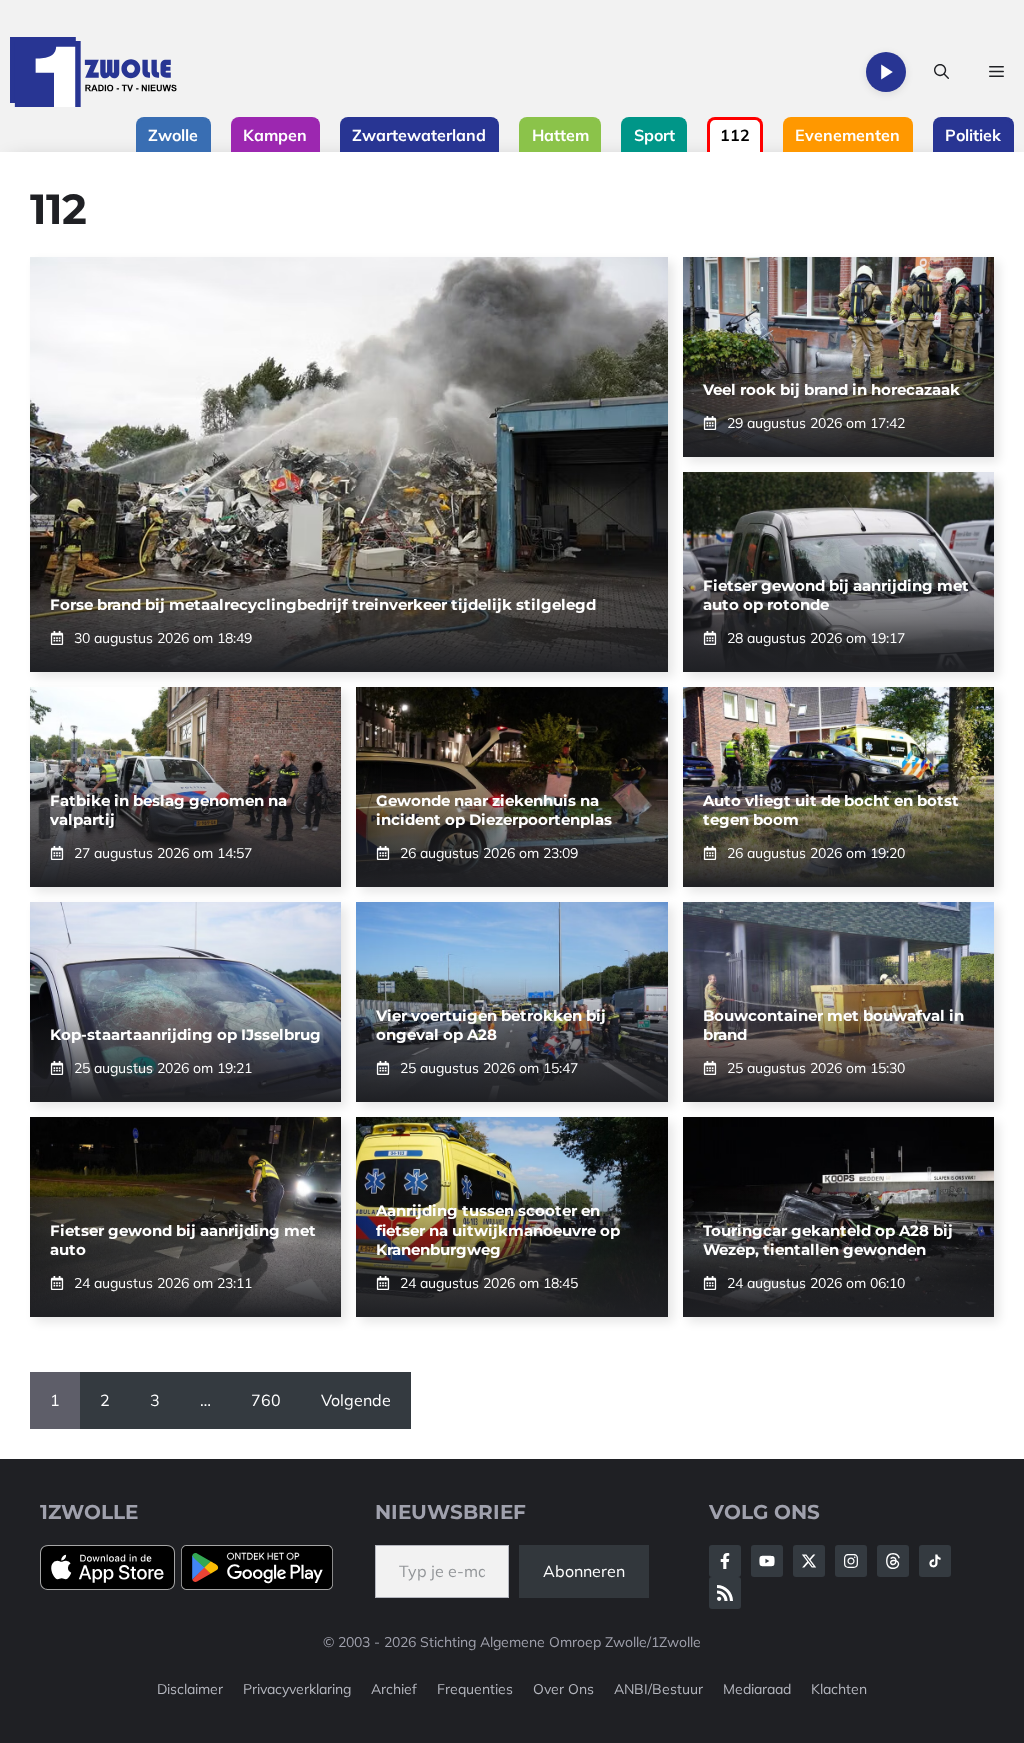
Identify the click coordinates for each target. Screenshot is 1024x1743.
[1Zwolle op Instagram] (851, 1561)
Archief (394, 1689)
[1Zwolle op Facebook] (725, 1561)
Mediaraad (757, 1689)
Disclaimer (190, 1689)
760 (266, 1400)
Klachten (839, 1689)
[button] (941, 72)
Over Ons (563, 1689)
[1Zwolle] (93, 72)
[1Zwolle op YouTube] (935, 1561)
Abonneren (584, 1571)
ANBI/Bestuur (658, 1689)
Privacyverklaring (297, 1689)
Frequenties (475, 1689)
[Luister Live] (886, 72)
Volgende (356, 1400)
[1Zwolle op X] (809, 1561)
